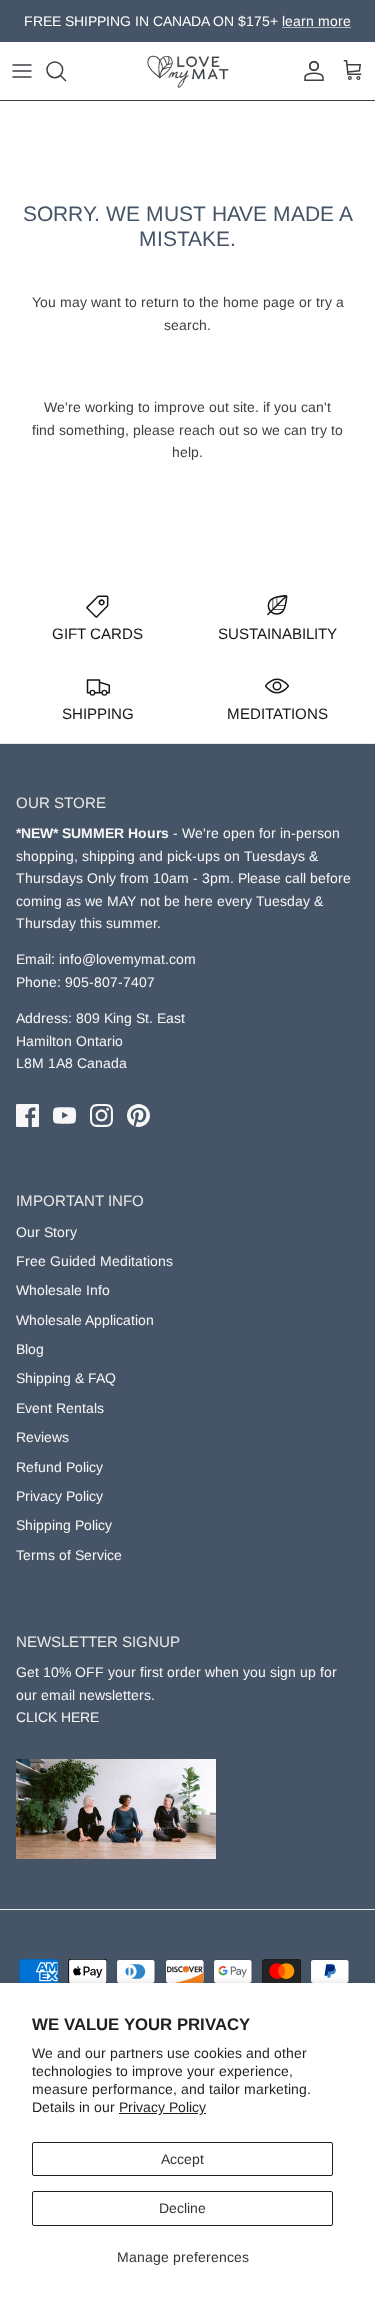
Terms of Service (69, 1555)
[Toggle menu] (22, 71)
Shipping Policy (64, 1525)
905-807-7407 (110, 982)
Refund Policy (59, 1467)
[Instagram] (101, 1115)
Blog (30, 1349)
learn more (289, 29)
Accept (182, 2159)
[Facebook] (27, 1115)
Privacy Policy (162, 2107)
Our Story (46, 1232)
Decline (182, 2208)
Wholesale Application (85, 1320)
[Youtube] (64, 1115)
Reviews (42, 1437)
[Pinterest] (138, 1115)
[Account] (309, 71)
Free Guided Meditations (94, 1261)
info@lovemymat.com (127, 959)
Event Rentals (60, 1408)
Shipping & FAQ (66, 1378)
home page (259, 302)
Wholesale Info (63, 1290)
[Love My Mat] (188, 71)
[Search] (66, 71)
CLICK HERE (57, 1717)
